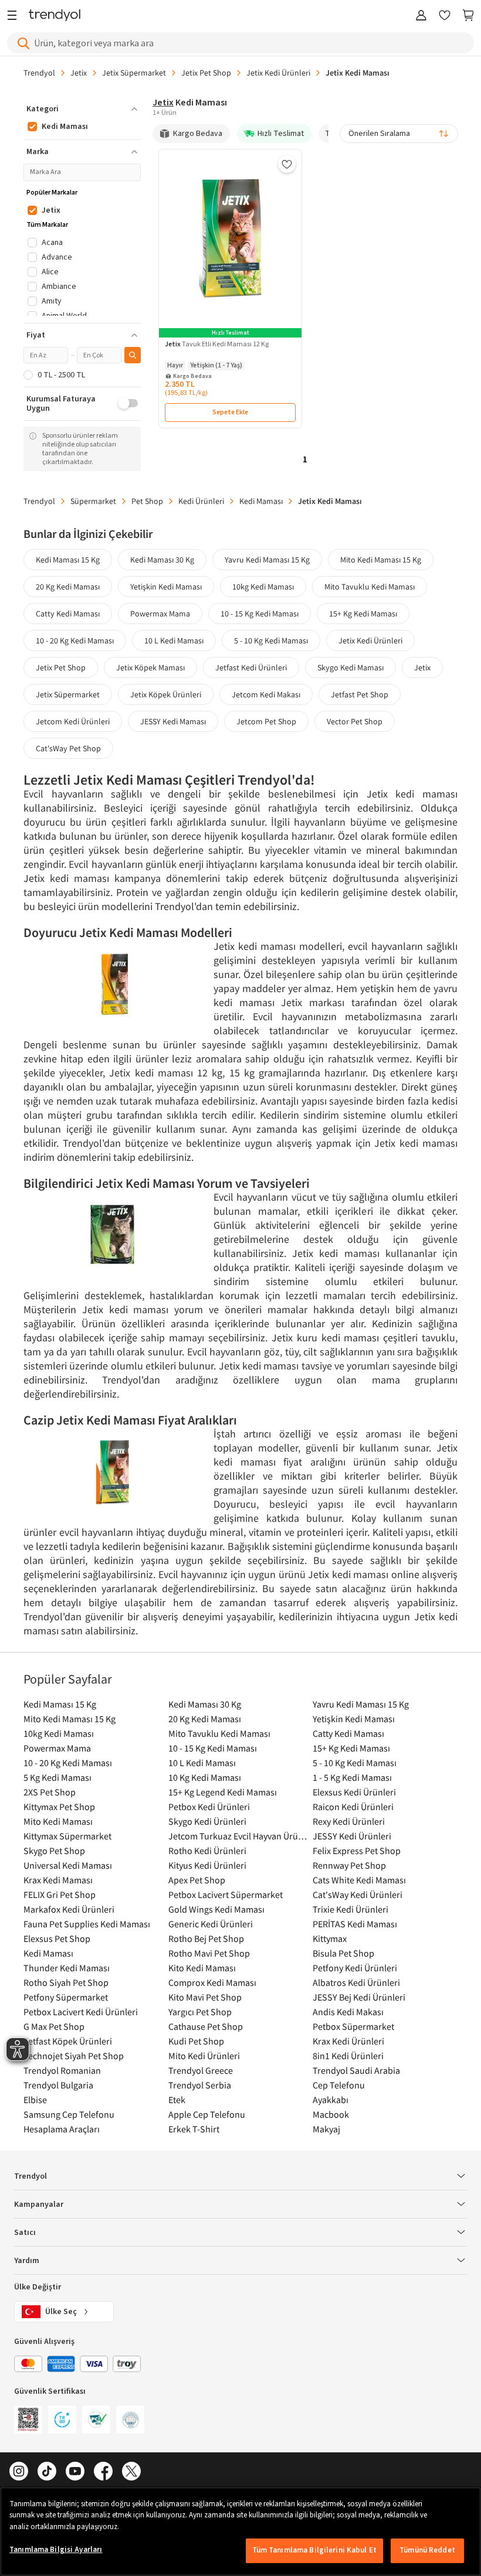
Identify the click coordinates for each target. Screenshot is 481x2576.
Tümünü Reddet (427, 2550)
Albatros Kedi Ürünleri (356, 1982)
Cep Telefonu (339, 2085)
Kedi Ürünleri (201, 501)
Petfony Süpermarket (66, 1997)
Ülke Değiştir (38, 2287)
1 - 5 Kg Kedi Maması (352, 1777)
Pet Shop (147, 501)
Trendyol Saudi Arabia (356, 2070)
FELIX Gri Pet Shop (60, 1894)
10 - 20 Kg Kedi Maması (75, 640)
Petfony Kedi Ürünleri (355, 1968)
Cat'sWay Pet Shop (68, 748)
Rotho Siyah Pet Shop (66, 1982)
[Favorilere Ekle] (287, 164)
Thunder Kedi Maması (67, 1968)
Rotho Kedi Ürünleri (207, 1851)
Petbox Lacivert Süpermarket (226, 1894)
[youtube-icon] (75, 2472)
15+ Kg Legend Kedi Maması (223, 1792)
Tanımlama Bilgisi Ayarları (56, 2550)
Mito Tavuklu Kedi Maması (370, 587)
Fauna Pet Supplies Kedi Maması (87, 1924)
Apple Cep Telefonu (207, 2114)
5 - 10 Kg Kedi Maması (271, 640)
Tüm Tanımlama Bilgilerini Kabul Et (314, 2550)
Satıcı (25, 2233)
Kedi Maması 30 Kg (162, 560)
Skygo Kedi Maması (350, 667)
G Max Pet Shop (54, 2026)
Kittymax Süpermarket (67, 1836)
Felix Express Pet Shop (357, 1851)
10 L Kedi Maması (174, 640)
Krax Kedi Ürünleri (348, 2041)
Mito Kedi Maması (58, 1821)
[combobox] (399, 134)
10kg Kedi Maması (263, 587)
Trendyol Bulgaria (58, 2085)
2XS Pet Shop (50, 1792)
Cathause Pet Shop (206, 2026)
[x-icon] (131, 2472)
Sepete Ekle (230, 412)
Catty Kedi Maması (68, 614)
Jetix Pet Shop (206, 73)
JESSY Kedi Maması (173, 721)
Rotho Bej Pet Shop (206, 1938)
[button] (82, 109)
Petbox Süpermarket (353, 2026)
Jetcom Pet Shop (266, 721)
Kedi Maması (261, 501)
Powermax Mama (160, 614)
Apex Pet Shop (197, 1880)
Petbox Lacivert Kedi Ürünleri (81, 2012)
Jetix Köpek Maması (150, 667)
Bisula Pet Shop (343, 1953)
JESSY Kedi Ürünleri (352, 1836)
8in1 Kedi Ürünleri (348, 2056)
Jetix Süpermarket (134, 73)
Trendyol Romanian (62, 2070)
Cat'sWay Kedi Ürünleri (358, 1894)
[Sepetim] (468, 16)
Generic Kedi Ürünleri (211, 1924)
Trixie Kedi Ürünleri (350, 1909)
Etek (177, 2100)
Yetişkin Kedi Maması (166, 587)
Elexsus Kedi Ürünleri (354, 1792)
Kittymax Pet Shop (59, 1807)
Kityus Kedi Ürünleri (207, 1865)
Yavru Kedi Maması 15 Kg (267, 560)
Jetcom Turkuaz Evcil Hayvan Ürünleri (238, 1836)
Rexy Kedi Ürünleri (349, 1821)
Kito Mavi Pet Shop (205, 1997)
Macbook (331, 2114)
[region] (240, 2531)
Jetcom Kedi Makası (266, 694)
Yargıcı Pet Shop (200, 2012)
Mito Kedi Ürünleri (204, 2056)
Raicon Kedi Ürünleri (353, 1807)
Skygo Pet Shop (54, 1851)
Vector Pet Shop (355, 721)
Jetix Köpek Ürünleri (166, 694)
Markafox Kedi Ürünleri (69, 1909)
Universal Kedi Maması (68, 1865)
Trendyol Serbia (200, 2085)
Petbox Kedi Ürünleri (209, 1807)
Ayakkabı (331, 2100)
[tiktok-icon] (47, 2472)
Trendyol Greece (201, 2070)
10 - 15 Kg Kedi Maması (260, 614)
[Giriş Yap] (421, 16)
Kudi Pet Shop (196, 2041)
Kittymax (330, 1938)
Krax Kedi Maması (58, 1880)
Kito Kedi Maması (202, 1968)
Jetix (79, 73)
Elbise (35, 2100)
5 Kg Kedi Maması (57, 1777)
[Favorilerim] (445, 16)
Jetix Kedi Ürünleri (278, 73)
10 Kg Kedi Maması (205, 1777)
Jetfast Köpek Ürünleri (68, 2041)
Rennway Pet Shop (349, 1865)
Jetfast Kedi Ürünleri (251, 667)
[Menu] (15, 16)
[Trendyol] (55, 16)
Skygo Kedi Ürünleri (207, 1821)
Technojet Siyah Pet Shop (74, 2056)
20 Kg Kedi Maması (68, 587)
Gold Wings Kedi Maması (216, 1909)
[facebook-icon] (103, 2472)
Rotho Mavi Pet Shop (209, 1953)
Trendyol (39, 73)
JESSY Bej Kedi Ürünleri (359, 1997)
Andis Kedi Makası (348, 2012)
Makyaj (326, 2129)
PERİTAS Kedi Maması (355, 1924)
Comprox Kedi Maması (212, 1982)
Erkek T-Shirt (194, 2129)
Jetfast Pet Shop (360, 694)
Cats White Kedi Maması (359, 1880)
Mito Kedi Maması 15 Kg (381, 560)
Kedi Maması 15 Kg (68, 560)
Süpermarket (93, 501)
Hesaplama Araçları (62, 2129)
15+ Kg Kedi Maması (363, 614)
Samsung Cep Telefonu (69, 2114)
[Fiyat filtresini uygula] (133, 355)
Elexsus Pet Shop (57, 1938)
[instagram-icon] (19, 2472)
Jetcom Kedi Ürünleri (73, 721)
